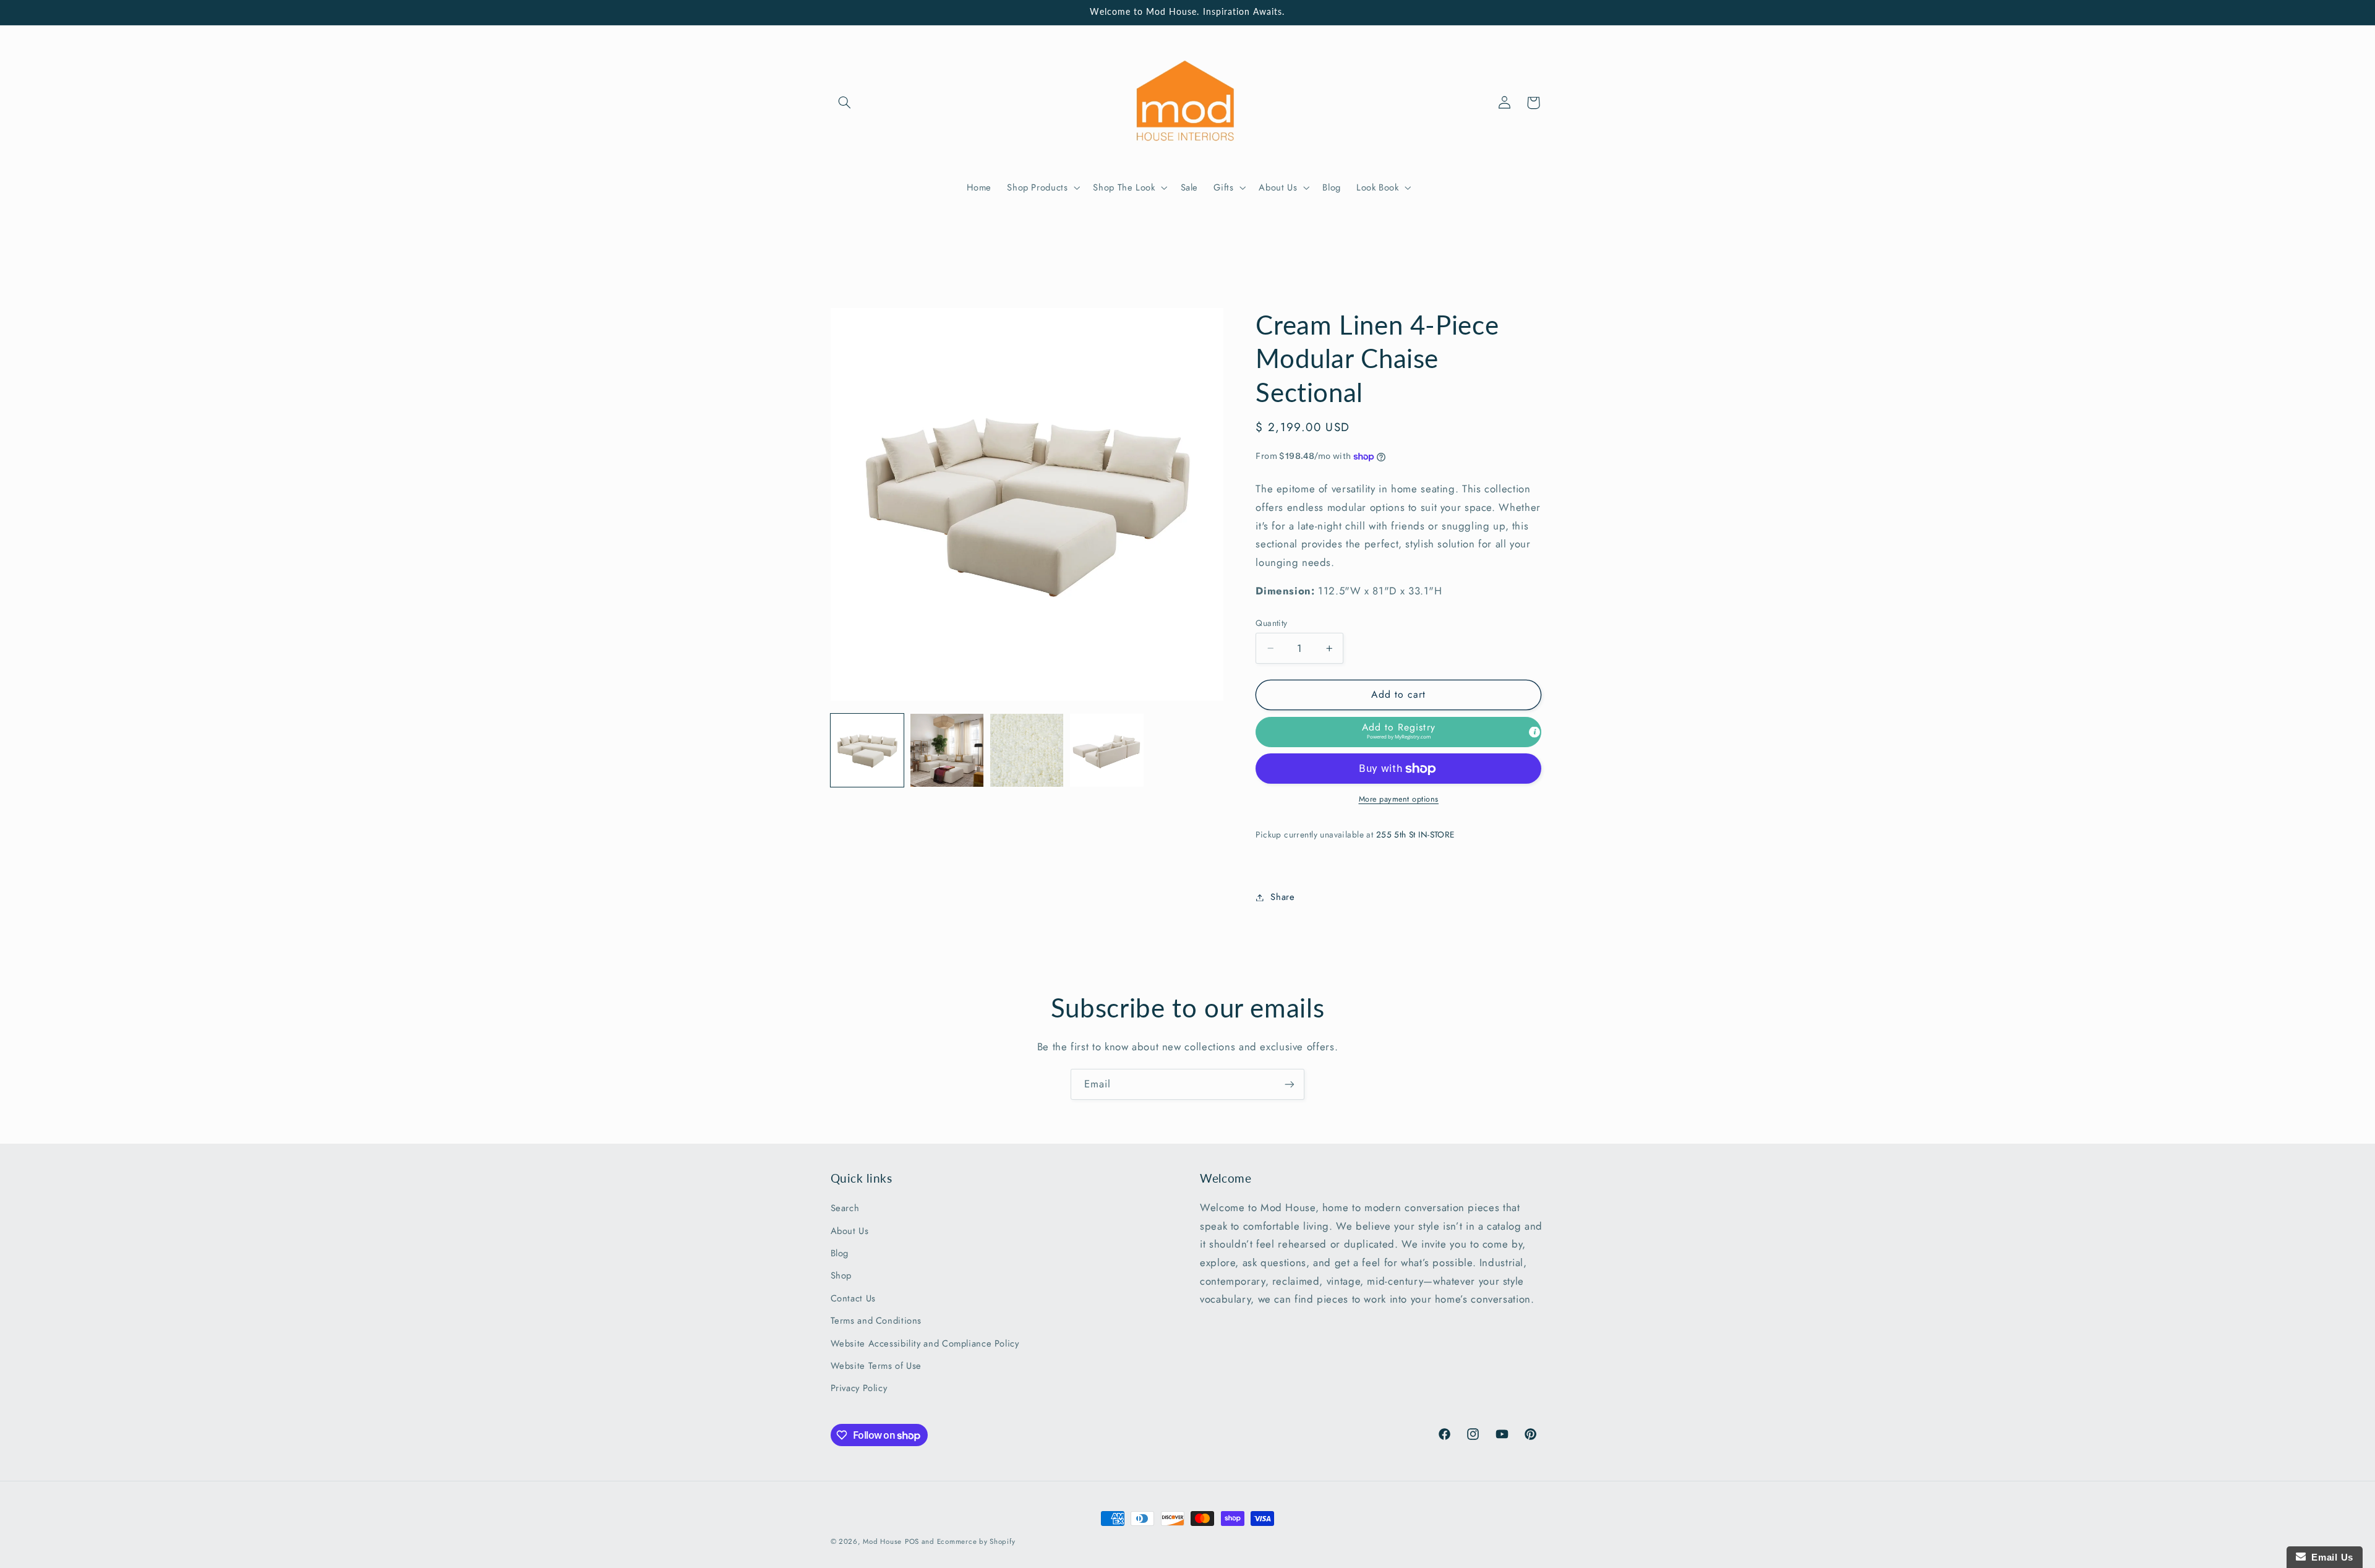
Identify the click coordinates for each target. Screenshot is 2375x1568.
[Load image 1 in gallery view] (867, 751)
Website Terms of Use (876, 1366)
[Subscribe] (1290, 1084)
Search (845, 1209)
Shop (841, 1276)
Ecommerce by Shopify (976, 1541)
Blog (840, 1254)
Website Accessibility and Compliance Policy (925, 1343)
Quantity (1271, 623)
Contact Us (853, 1299)
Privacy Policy (859, 1389)
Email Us (2330, 1557)
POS (912, 1541)
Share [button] (1282, 897)
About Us (850, 1231)
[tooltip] (1534, 732)
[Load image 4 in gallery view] (1107, 751)
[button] (845, 103)
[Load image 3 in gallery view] (1027, 751)
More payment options (1399, 799)
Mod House (882, 1541)
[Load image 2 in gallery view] (947, 751)
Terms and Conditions (876, 1321)
